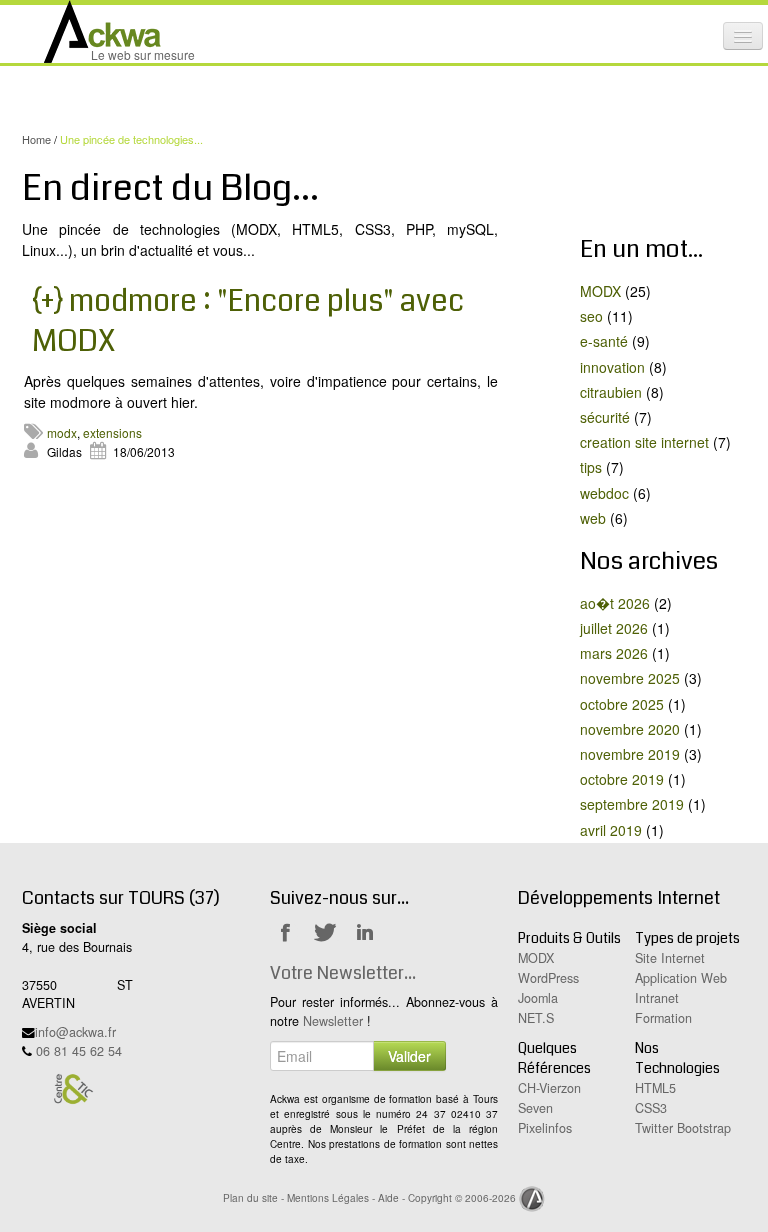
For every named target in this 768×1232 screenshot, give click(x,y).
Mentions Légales (328, 1197)
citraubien (611, 392)
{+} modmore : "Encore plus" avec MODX (248, 321)
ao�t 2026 (615, 603)
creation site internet (644, 442)
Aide (388, 1197)
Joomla (538, 998)
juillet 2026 (614, 628)
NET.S (536, 1018)
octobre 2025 (622, 704)
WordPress (548, 978)
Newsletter (333, 1021)
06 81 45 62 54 (79, 1051)
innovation (612, 367)
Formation (663, 1018)
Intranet (657, 998)
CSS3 (651, 1108)
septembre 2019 (632, 804)
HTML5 (655, 1088)
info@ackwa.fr (75, 1032)
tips (591, 467)
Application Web (681, 978)
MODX (600, 291)
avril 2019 (611, 830)
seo (591, 316)
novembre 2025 (630, 678)
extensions (112, 432)
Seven (535, 1108)
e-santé (604, 341)
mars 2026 (614, 653)
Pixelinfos (545, 1128)
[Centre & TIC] (73, 1087)
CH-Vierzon (549, 1088)
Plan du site (250, 1197)
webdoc (604, 493)
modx (62, 432)
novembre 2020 (630, 729)
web (593, 518)
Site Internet (670, 958)
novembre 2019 (630, 754)
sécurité (605, 417)
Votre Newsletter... (343, 973)
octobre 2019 (622, 779)
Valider (409, 1056)
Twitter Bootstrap (683, 1128)
